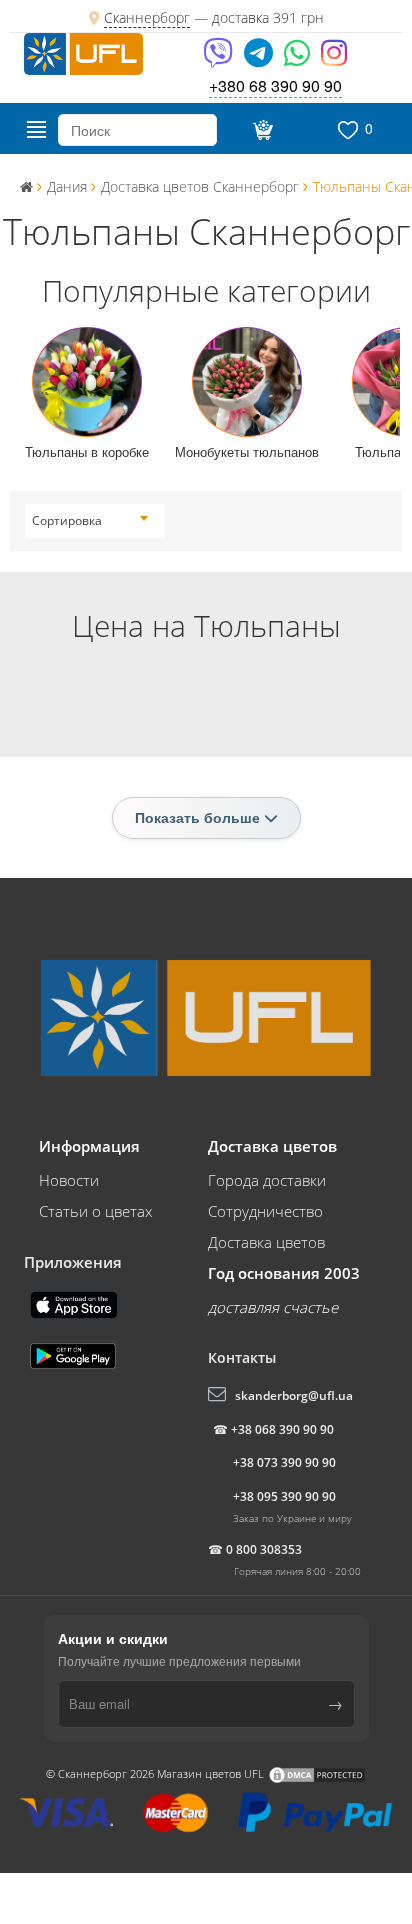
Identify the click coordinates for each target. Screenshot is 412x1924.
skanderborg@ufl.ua (294, 1395)
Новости (69, 1180)
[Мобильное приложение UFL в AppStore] (76, 1303)
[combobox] (90, 521)
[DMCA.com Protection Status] (317, 1773)
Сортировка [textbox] (67, 520)
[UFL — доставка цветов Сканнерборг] (83, 52)
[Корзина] (261, 130)
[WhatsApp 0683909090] (298, 59)
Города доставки (267, 1180)
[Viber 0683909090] (219, 59)
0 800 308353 (264, 1549)
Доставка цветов (266, 1242)
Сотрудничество (265, 1211)
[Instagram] (334, 59)
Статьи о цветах (95, 1211)
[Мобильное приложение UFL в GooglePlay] (75, 1354)
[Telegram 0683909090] (260, 59)
